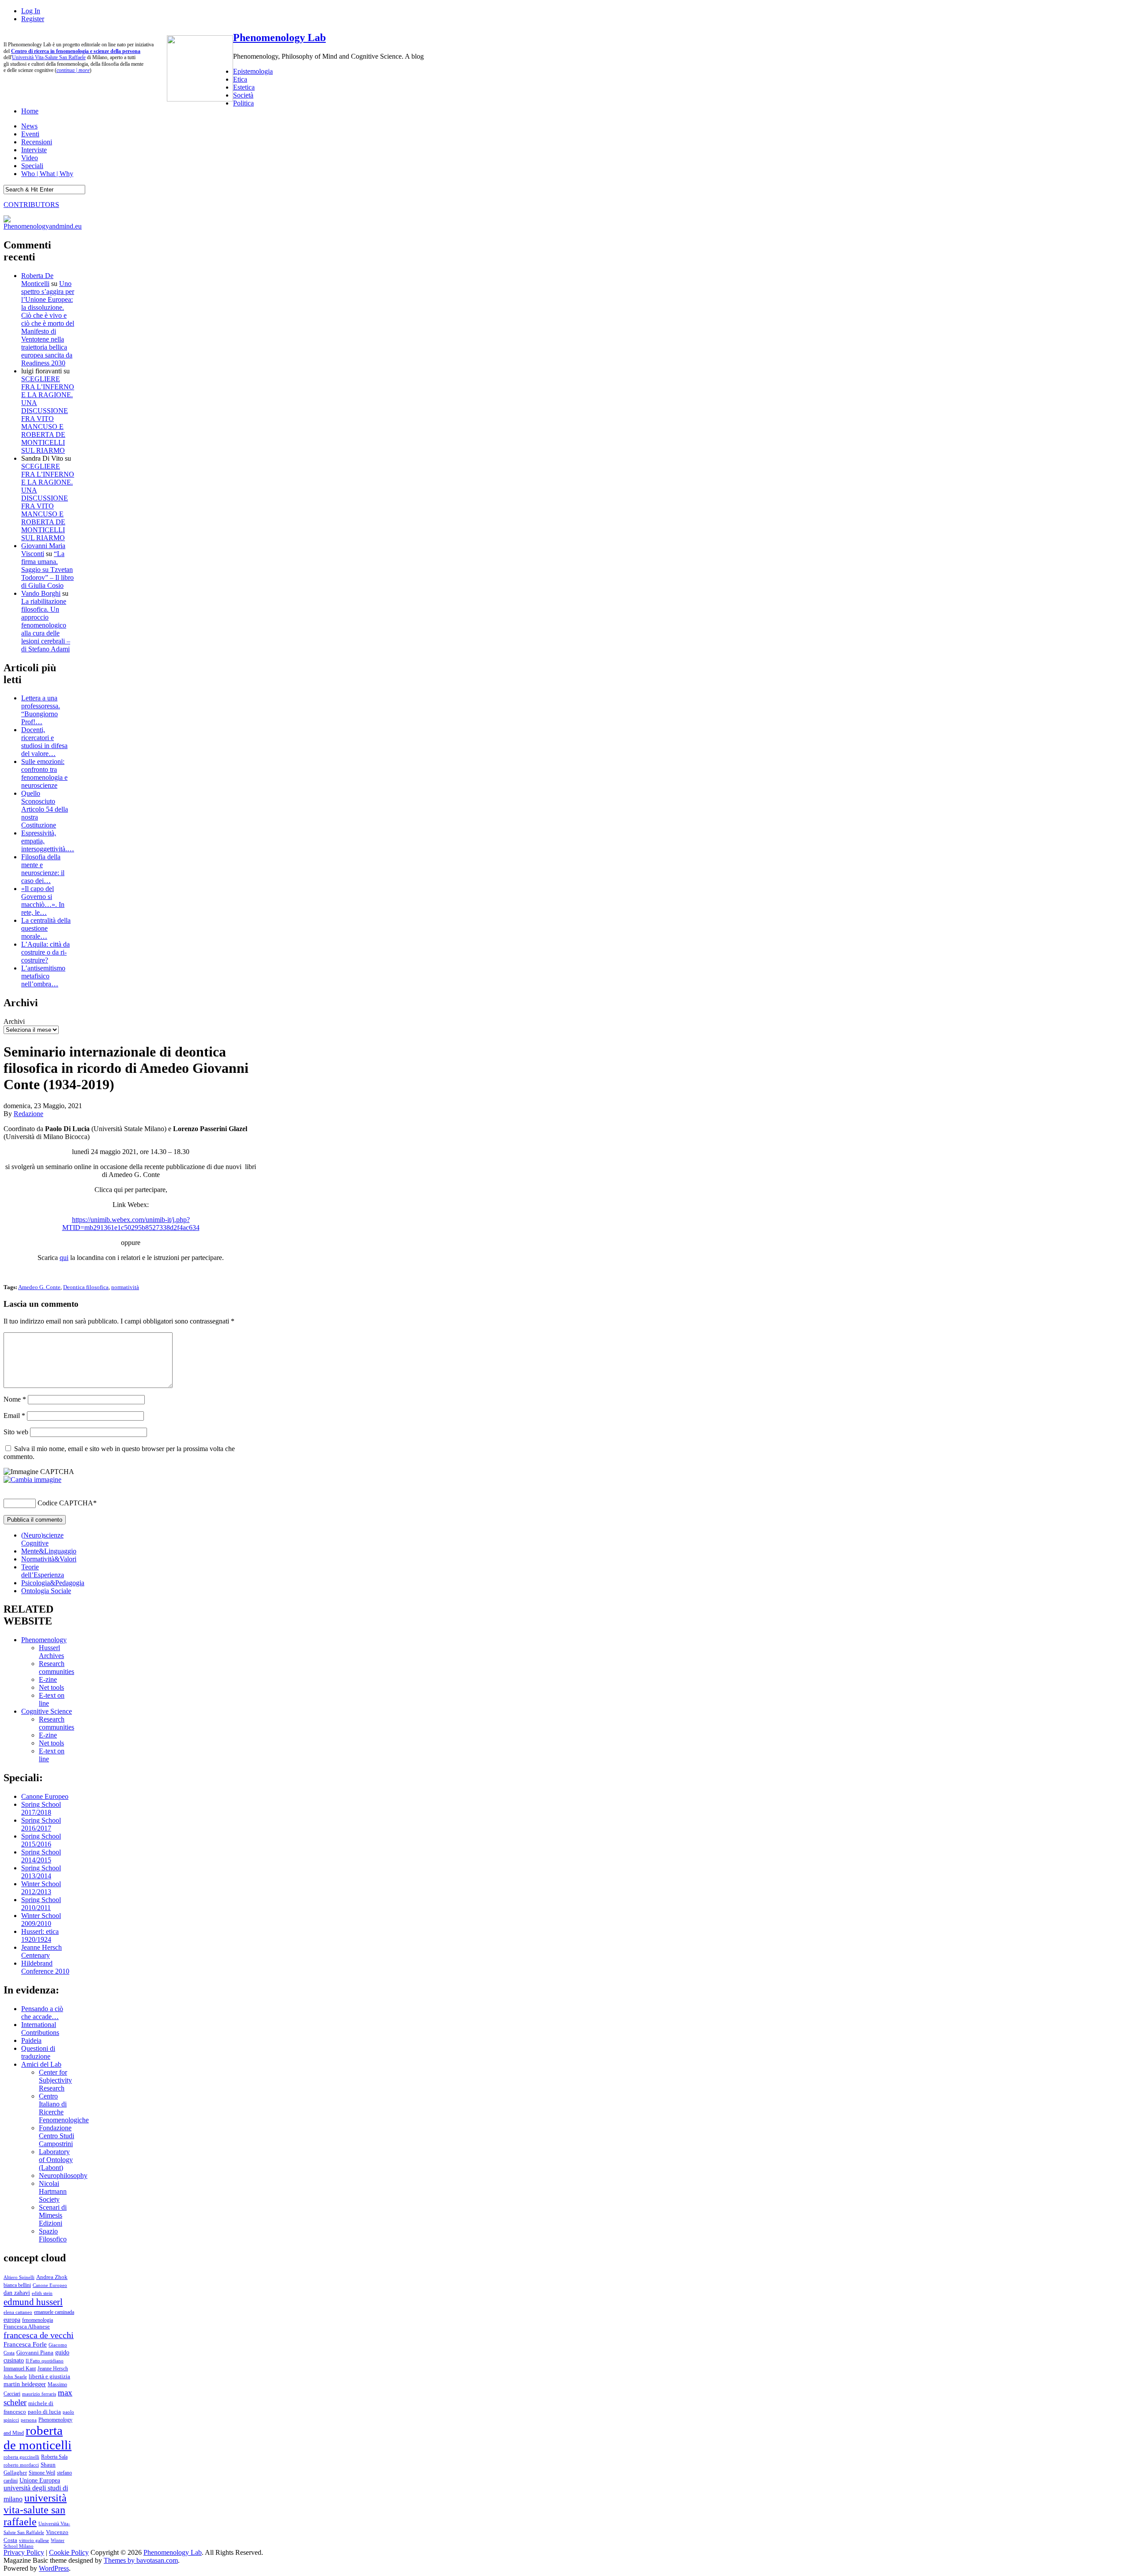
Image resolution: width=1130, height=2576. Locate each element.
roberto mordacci (21, 2465)
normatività (125, 1287)
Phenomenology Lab (279, 38)
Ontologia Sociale (46, 1591)
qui (64, 1258)
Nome (15, 1399)
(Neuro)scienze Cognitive (42, 1539)
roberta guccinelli (21, 2457)
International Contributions (40, 2029)
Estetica (244, 87)
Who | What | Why (47, 174)
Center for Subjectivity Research (55, 2080)
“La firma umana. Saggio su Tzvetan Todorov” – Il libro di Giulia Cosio (47, 570)
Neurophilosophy (63, 2175)
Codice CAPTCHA (65, 1503)
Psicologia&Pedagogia (53, 1583)
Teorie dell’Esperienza (43, 1571)
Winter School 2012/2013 (41, 1888)
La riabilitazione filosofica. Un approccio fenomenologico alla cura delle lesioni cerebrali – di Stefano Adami (46, 625)
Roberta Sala (54, 2457)
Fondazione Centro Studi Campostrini (56, 2136)
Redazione (28, 1114)
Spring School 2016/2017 (41, 1824)
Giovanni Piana (35, 2353)
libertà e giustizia (49, 2377)
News (29, 126)
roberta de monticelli (38, 2438)
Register (33, 19)
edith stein (42, 2293)
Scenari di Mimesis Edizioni (53, 2215)
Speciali (32, 166)
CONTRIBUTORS (31, 205)
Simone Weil (42, 2473)
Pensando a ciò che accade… (42, 2013)
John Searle (15, 2377)
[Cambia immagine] (32, 1480)
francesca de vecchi (39, 2335)
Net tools (51, 1687)
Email (14, 1416)
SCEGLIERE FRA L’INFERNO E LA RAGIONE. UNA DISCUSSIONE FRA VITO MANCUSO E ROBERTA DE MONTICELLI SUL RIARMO (48, 415)
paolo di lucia (44, 2412)
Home (30, 111)
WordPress (54, 2568)
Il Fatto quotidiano (45, 2361)
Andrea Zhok (52, 2277)
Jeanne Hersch (53, 2369)
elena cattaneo (18, 2312)
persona (29, 2420)
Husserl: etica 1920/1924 (40, 1935)
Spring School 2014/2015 (41, 1856)
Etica (240, 79)
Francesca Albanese (27, 2327)
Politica (243, 103)
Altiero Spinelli (19, 2277)
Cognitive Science (47, 1711)
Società (243, 95)
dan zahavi (17, 2293)
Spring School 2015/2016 (41, 1840)
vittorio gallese (34, 2540)
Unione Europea (40, 2480)
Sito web (16, 1432)
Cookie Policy (69, 2552)
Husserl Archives (51, 1652)
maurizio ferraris (39, 2394)
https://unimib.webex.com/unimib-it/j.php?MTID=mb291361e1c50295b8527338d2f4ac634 (131, 1224)
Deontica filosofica (86, 1287)
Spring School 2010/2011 (41, 1904)
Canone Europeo (45, 1796)
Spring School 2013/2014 (41, 1872)
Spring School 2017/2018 (41, 1808)
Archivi (14, 1021)
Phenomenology (44, 1640)
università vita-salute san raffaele (35, 2510)
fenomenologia (38, 2320)
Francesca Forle (25, 2344)
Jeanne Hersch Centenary (41, 1951)
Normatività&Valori (49, 1559)
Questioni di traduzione (38, 2052)
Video (30, 158)
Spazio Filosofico (53, 2235)
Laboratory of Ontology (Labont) (56, 2160)
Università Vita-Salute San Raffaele (49, 57)
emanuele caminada (54, 2312)
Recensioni (37, 142)
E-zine (48, 1679)
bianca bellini (17, 2285)
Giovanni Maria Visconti (43, 550)
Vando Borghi (41, 593)
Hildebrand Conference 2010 (45, 1967)
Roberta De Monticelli (37, 280)
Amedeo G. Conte (39, 1287)
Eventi (30, 134)
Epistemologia (253, 71)
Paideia (31, 2040)
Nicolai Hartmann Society (53, 2191)
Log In (31, 11)
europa (12, 2320)
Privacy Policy (24, 2552)
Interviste (34, 150)
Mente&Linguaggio (49, 1551)
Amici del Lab (41, 2064)
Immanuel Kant (20, 2369)
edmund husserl (33, 2302)
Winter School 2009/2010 (41, 1920)
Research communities (56, 1668)
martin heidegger (25, 2384)
